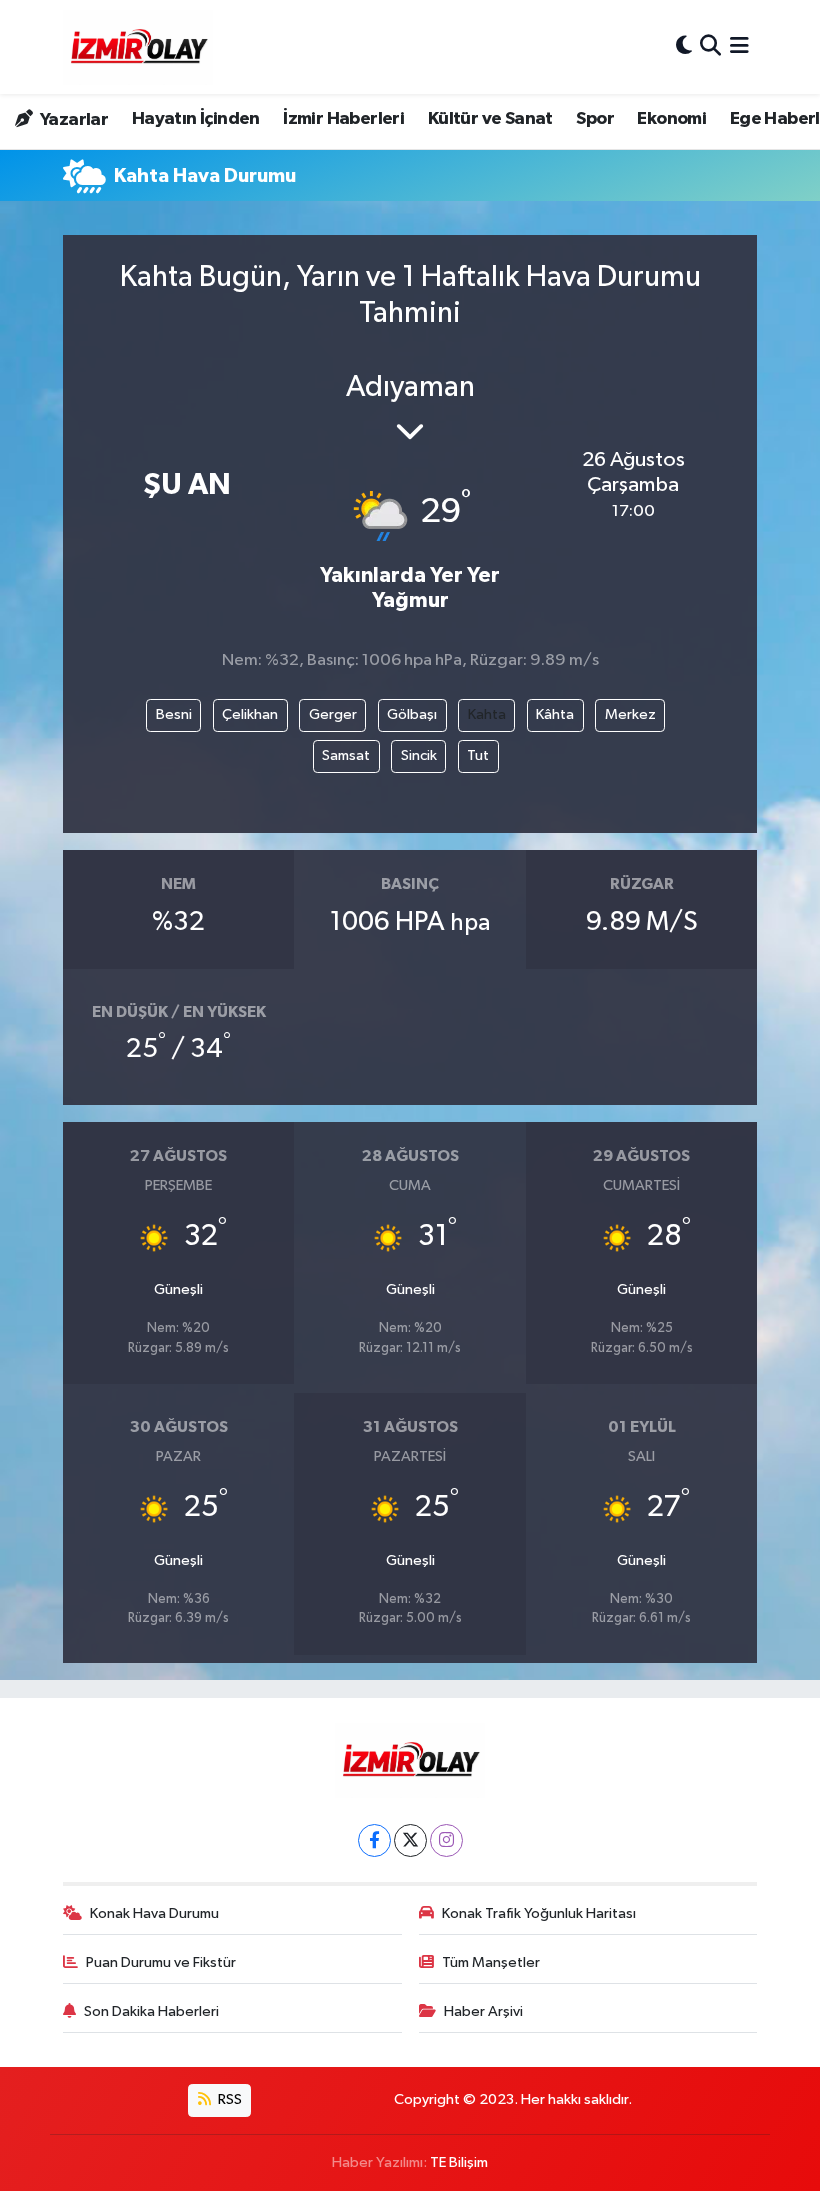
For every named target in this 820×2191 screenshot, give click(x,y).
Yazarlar (72, 120)
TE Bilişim (459, 2162)
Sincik (419, 755)
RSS (228, 2099)
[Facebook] (374, 1840)
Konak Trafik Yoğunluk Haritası (539, 1913)
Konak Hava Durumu (154, 1913)
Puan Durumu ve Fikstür (161, 1962)
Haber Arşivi (483, 2011)
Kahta (487, 714)
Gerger (333, 714)
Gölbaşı (412, 714)
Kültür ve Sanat (490, 119)
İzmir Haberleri (343, 119)
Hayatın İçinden (196, 119)
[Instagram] (446, 1840)
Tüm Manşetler (491, 1962)
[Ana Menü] (739, 46)
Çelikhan (250, 714)
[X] (410, 1840)
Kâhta (555, 714)
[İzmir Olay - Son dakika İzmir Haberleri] (138, 47)
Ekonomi (671, 119)
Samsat (346, 755)
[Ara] (710, 46)
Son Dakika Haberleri (151, 2011)
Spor (595, 119)
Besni (174, 714)
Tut (478, 755)
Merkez (630, 714)
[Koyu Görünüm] (684, 46)
